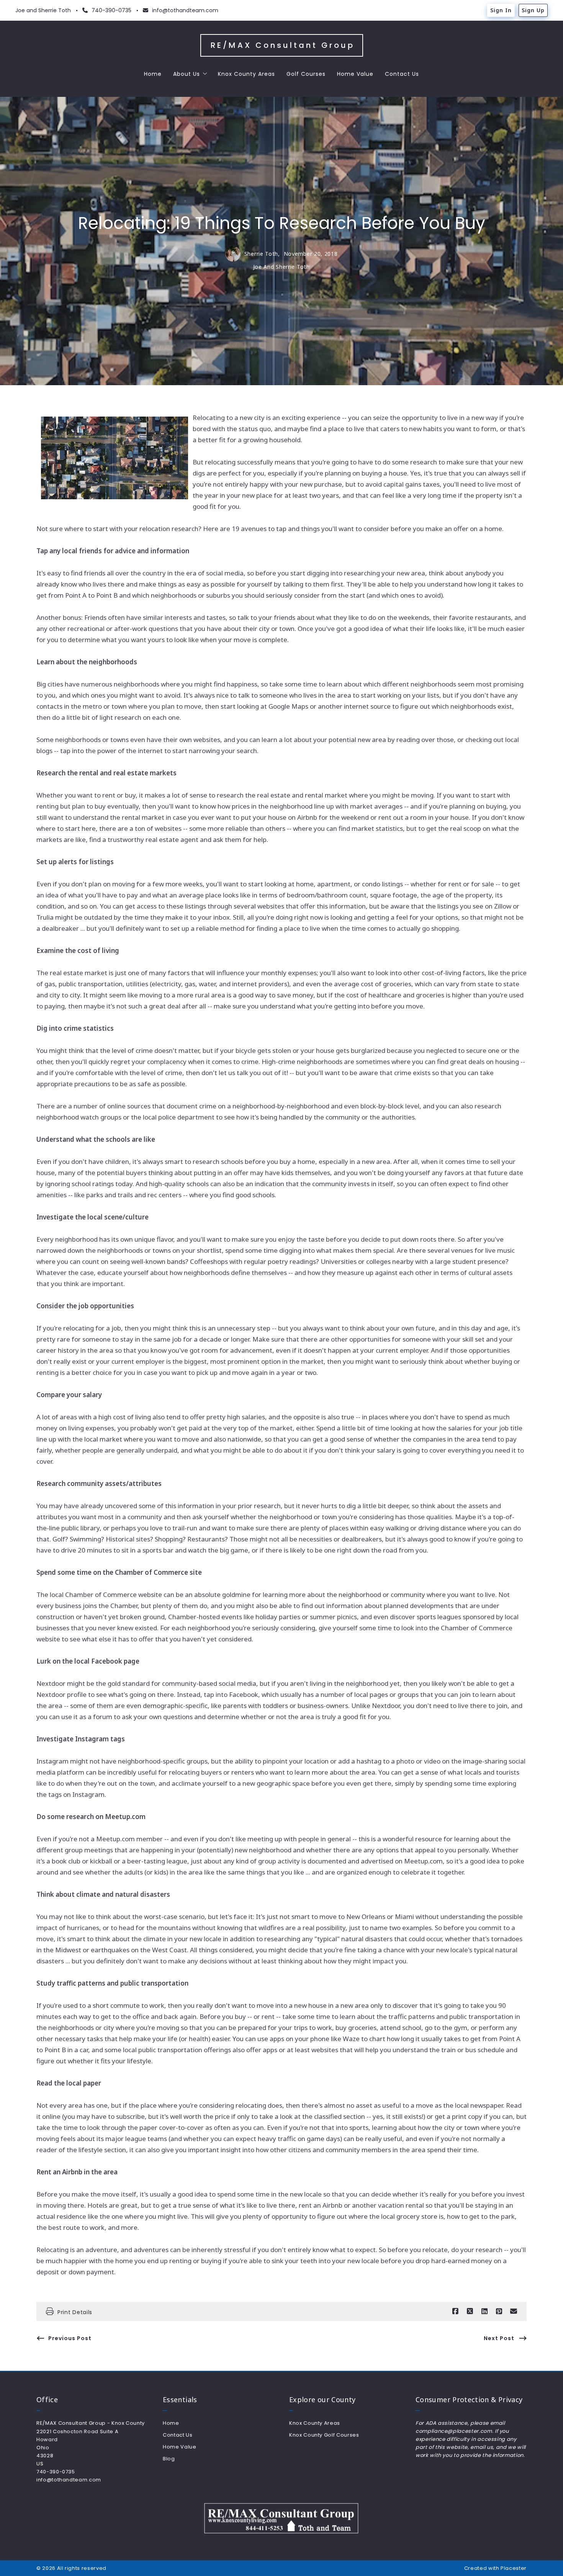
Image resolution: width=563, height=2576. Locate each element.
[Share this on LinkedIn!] (484, 2311)
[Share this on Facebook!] (455, 2311)
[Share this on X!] (470, 2311)
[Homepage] (281, 2518)
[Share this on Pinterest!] (499, 2311)
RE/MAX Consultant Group (283, 45)
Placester (514, 2568)
